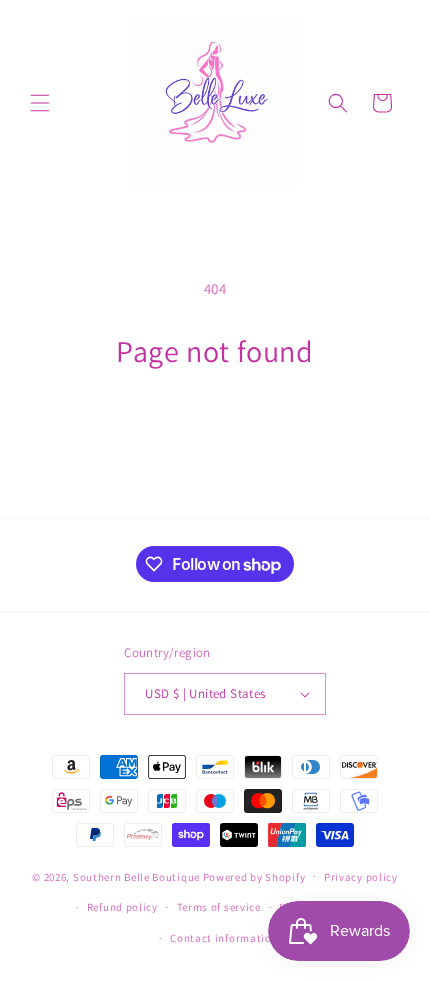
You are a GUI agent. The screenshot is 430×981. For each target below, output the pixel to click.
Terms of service (219, 907)
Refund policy (122, 907)
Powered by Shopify (254, 876)
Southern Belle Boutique (136, 876)
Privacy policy (361, 877)
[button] (40, 103)
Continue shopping (215, 424)
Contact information (224, 938)
